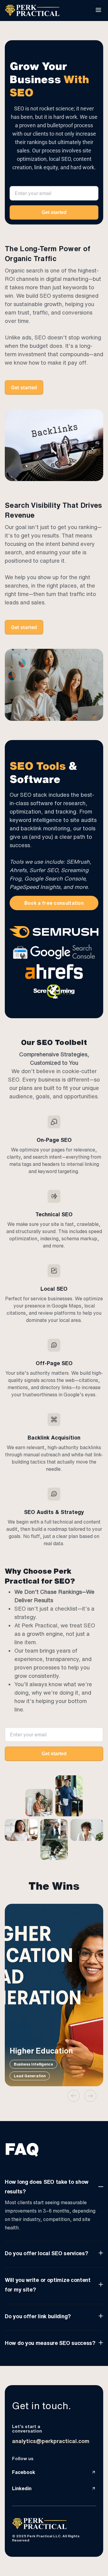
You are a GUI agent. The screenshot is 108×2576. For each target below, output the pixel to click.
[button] (98, 11)
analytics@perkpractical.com (51, 2441)
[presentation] (73, 2096)
